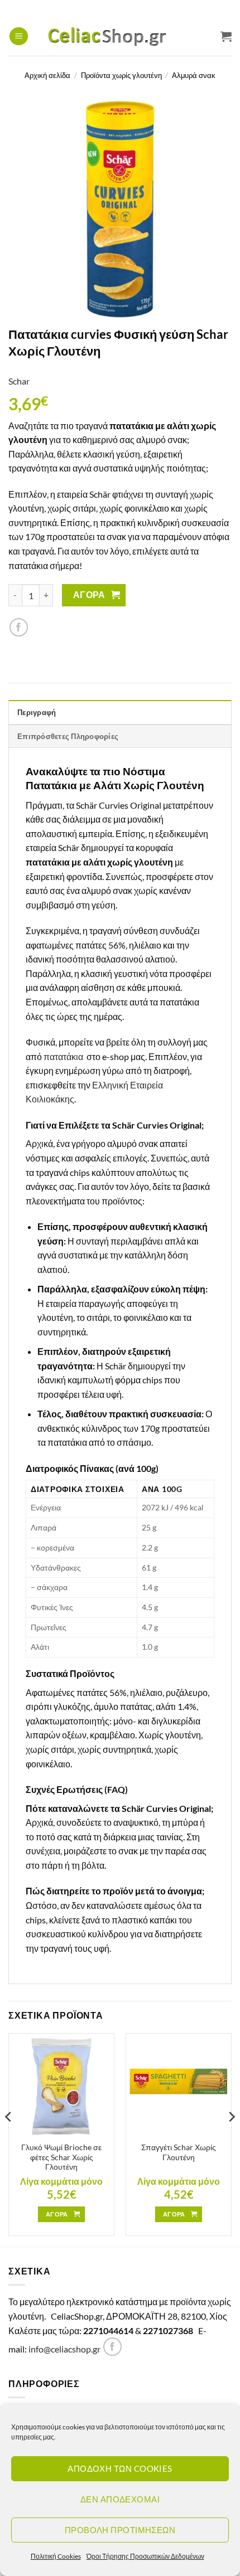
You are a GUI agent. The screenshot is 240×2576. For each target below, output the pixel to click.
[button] (19, 37)
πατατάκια (64, 1056)
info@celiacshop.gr (64, 2349)
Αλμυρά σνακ (194, 75)
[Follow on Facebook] (112, 2347)
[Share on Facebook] (19, 627)
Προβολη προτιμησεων (120, 2530)
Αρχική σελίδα (47, 75)
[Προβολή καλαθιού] (226, 36)
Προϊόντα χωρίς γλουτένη (121, 75)
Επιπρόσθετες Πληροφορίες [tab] (68, 736)
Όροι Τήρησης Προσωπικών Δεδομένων (145, 2556)
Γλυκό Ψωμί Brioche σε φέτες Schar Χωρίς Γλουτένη (61, 2157)
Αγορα (89, 595)
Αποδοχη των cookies (120, 2468)
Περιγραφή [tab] (37, 712)
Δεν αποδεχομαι (120, 2499)
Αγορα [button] (57, 2214)
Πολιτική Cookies (56, 2556)
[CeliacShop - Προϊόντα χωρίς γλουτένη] (121, 36)
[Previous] (9, 2139)
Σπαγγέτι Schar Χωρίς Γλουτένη (179, 2152)
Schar (19, 381)
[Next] (231, 2139)
